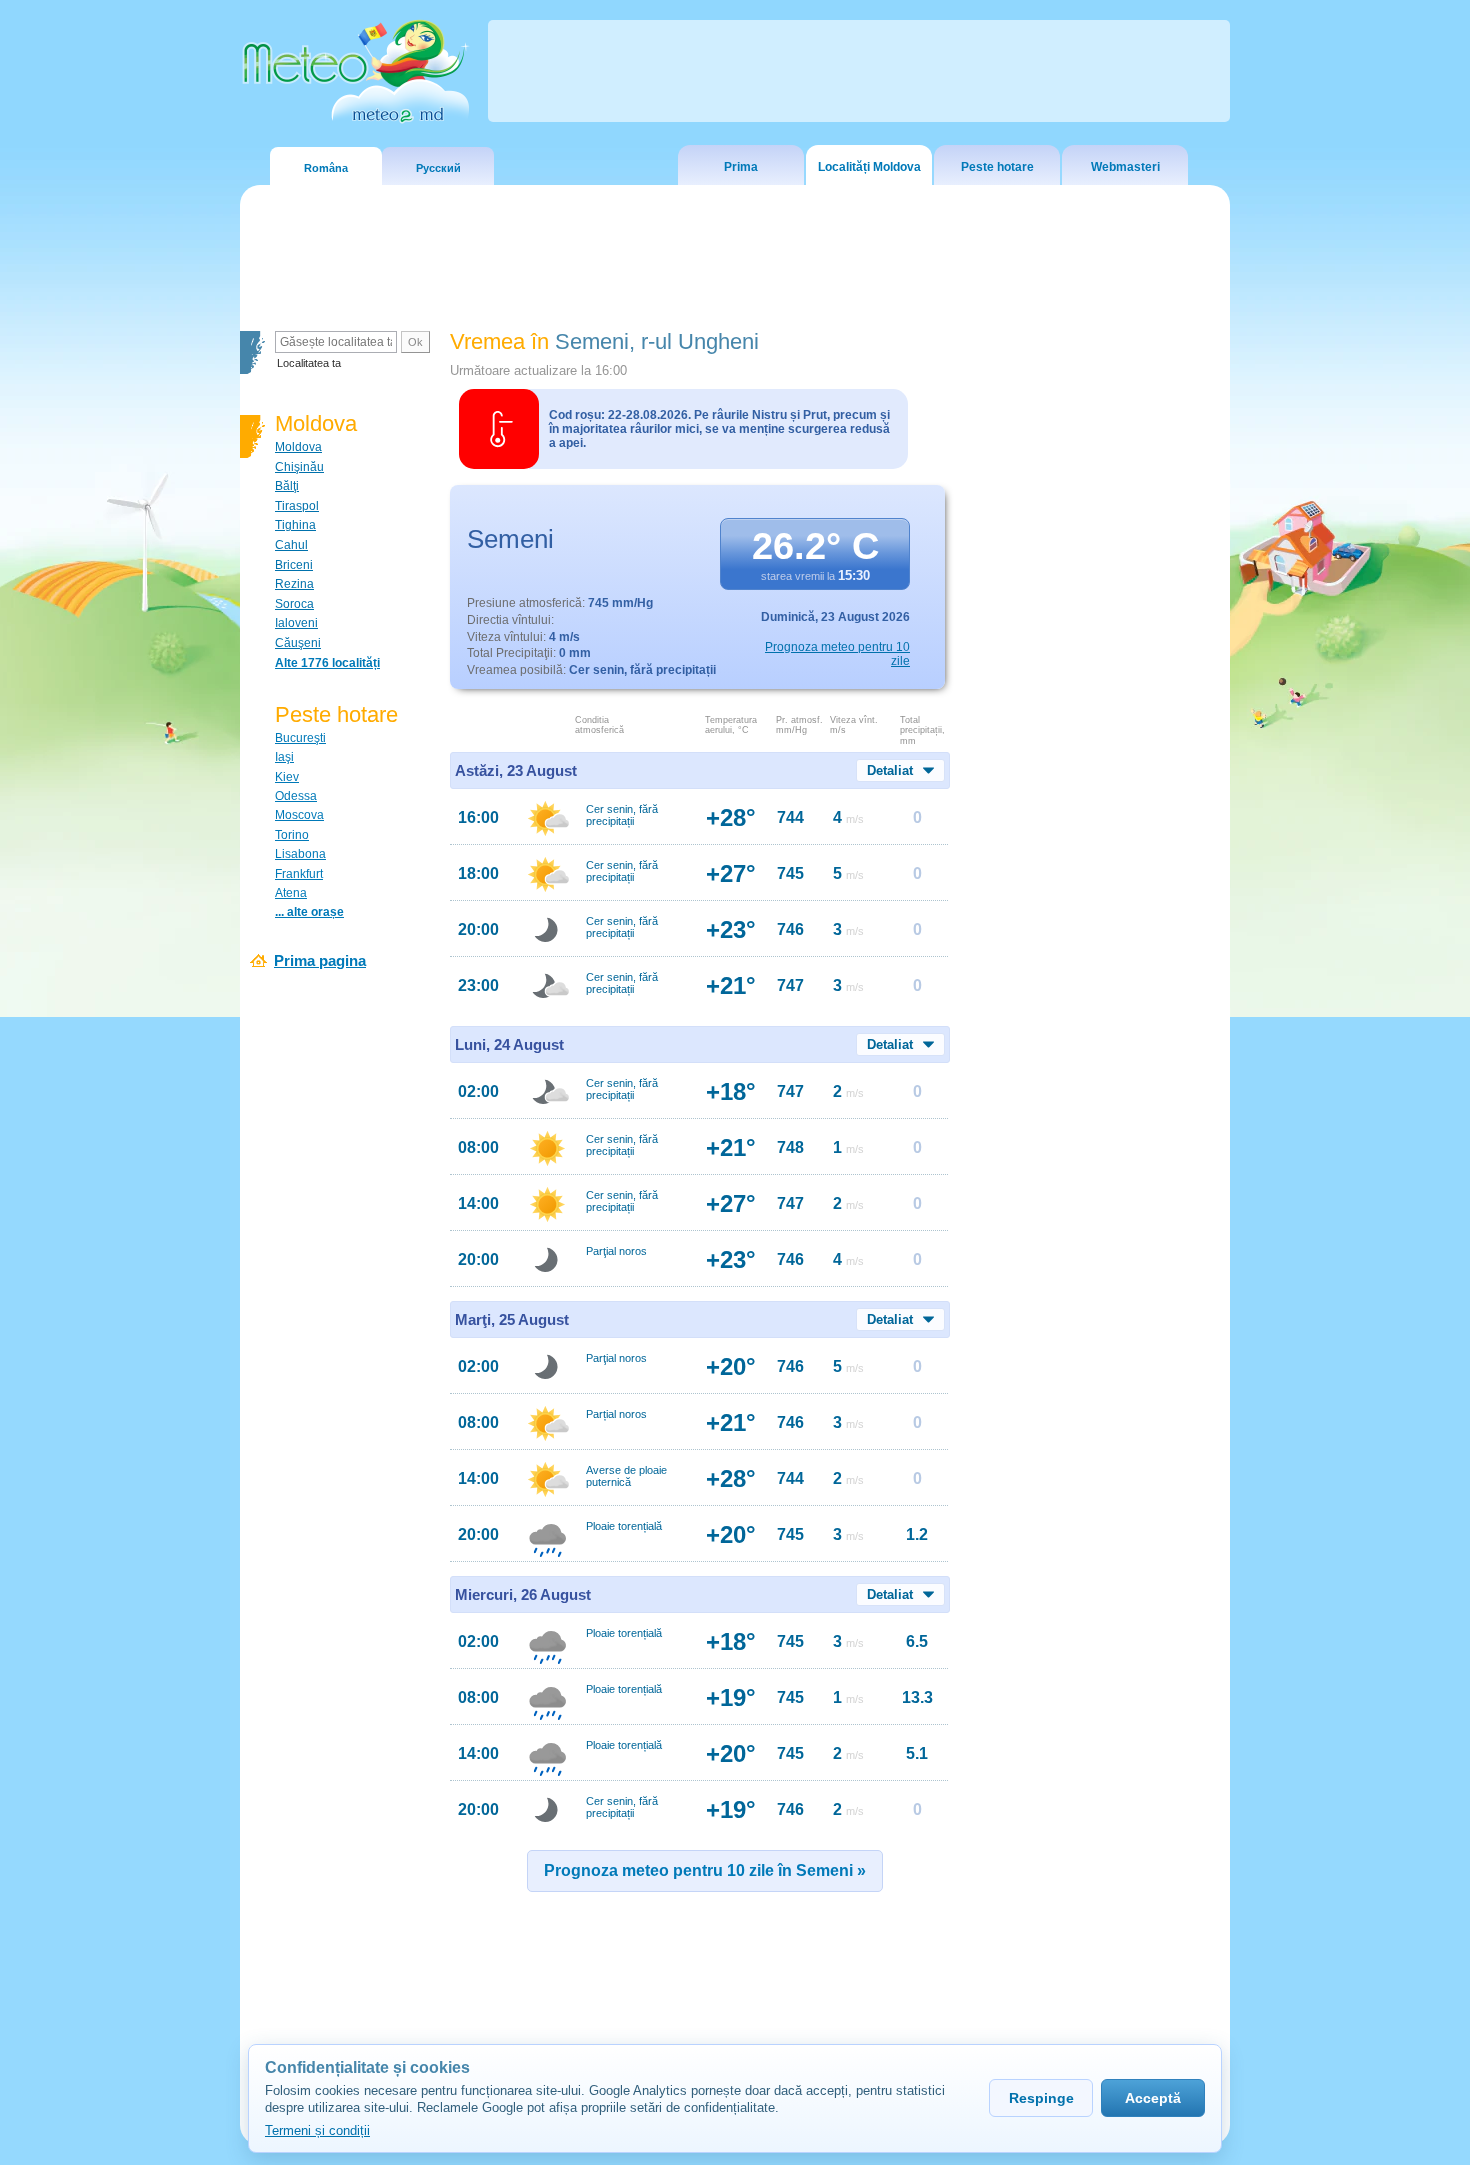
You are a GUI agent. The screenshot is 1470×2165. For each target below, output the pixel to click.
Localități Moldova (869, 167)
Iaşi (284, 757)
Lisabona (300, 854)
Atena (291, 893)
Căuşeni (298, 643)
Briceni (294, 565)
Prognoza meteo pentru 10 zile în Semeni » (705, 1870)
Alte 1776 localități (327, 663)
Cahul (291, 545)
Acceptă (1153, 2098)
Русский (438, 168)
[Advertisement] (1094, 675)
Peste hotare (997, 167)
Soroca (294, 604)
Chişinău (299, 467)
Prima (741, 167)
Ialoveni (296, 623)
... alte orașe (309, 912)
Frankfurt (299, 874)
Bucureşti (300, 738)
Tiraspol (297, 506)
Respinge (1041, 2098)
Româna (326, 168)
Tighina (295, 525)
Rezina (294, 584)
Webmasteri (1125, 167)
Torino (292, 835)
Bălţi (287, 486)
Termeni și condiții (317, 2130)
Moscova (299, 815)
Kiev (287, 777)
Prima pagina (320, 960)
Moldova (298, 447)
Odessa (296, 796)
